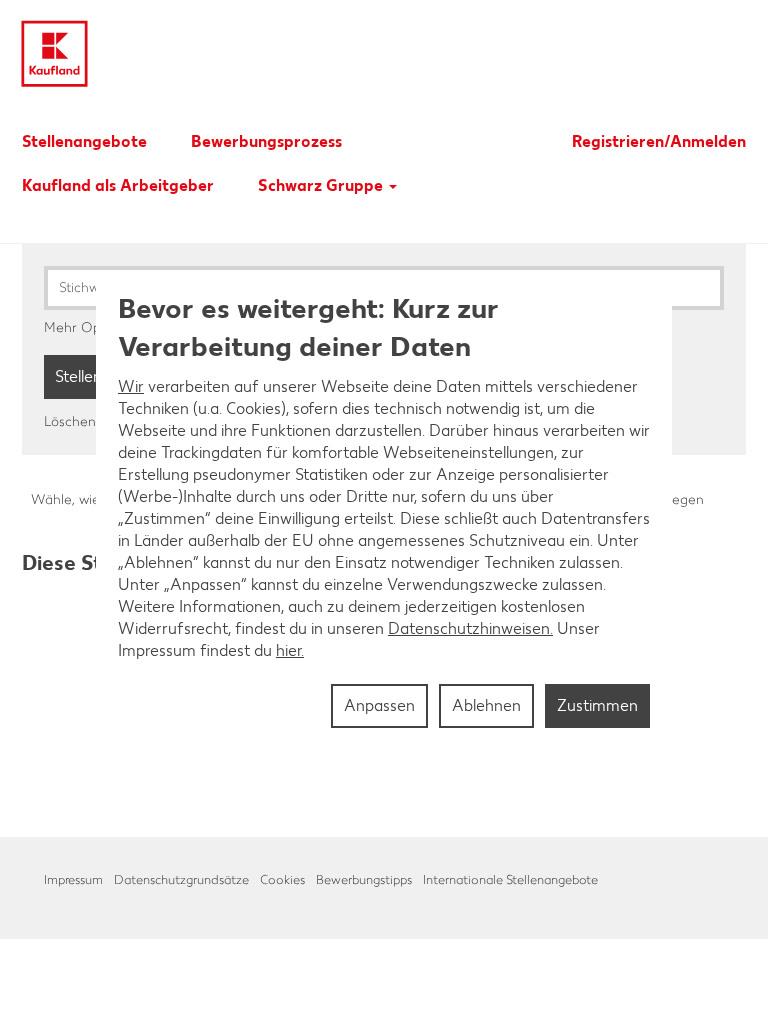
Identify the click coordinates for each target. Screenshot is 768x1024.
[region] (384, 512)
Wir (131, 386)
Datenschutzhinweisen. (470, 628)
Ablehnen (486, 705)
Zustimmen (597, 705)
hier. (290, 650)
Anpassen (379, 705)
